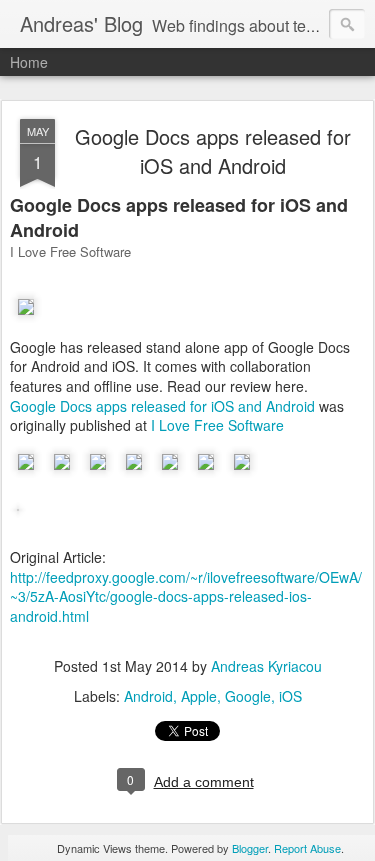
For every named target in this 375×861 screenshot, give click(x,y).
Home (29, 62)
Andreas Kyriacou (266, 666)
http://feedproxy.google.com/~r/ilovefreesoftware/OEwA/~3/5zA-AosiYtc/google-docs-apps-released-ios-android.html (186, 596)
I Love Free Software (217, 425)
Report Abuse (307, 848)
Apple (199, 696)
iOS (290, 696)
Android (148, 696)
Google (248, 696)
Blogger (250, 848)
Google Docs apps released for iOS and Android (213, 151)
